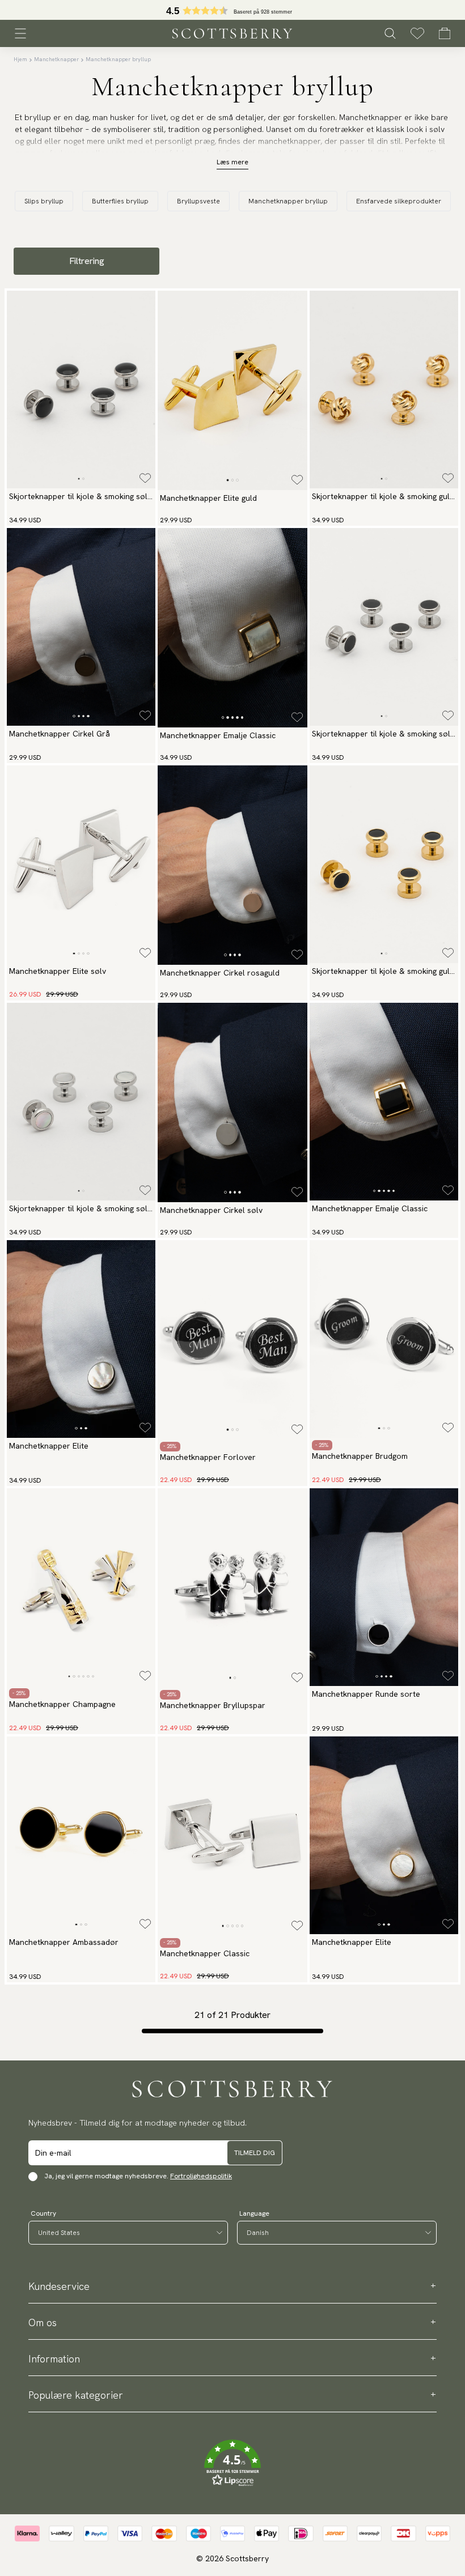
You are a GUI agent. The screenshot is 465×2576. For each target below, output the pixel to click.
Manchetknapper (56, 59)
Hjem (20, 59)
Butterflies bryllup (120, 201)
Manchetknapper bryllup (118, 59)
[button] (232, 2463)
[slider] (232, 10)
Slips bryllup (44, 201)
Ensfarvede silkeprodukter (399, 201)
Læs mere (232, 162)
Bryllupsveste (198, 201)
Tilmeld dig (255, 2153)
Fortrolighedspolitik (201, 2176)
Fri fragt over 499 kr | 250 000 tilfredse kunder (233, 10)
